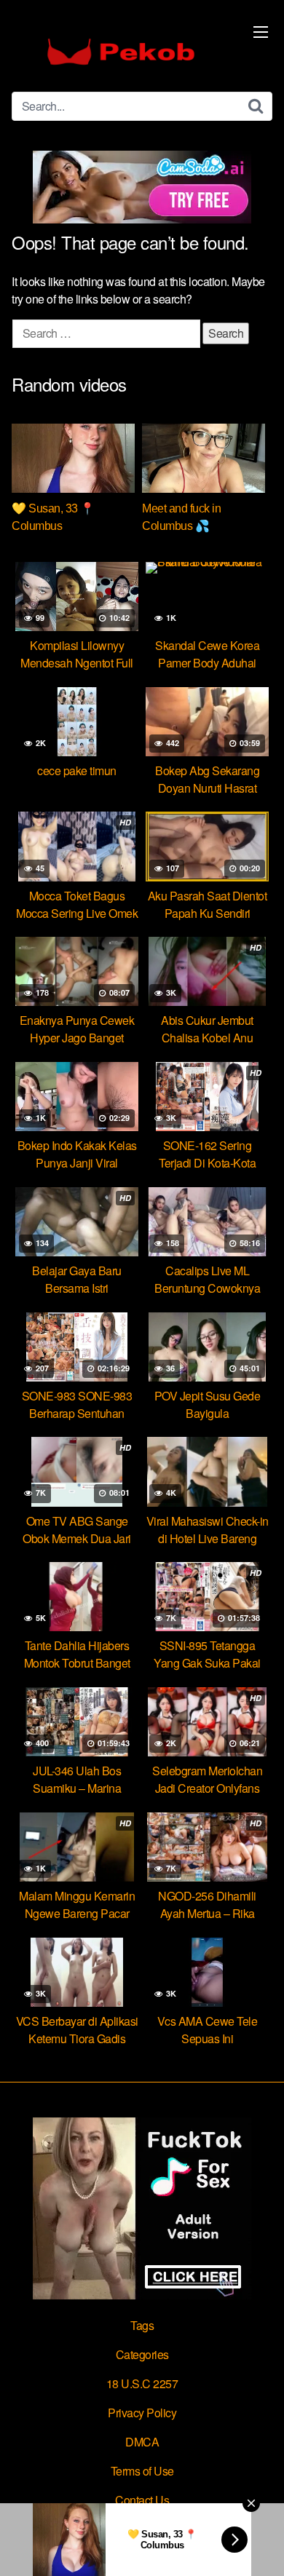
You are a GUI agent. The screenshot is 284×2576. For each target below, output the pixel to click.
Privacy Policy (142, 2413)
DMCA (142, 2442)
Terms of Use (142, 2471)
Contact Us (142, 2500)
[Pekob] (121, 52)
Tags (142, 2325)
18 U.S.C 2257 (142, 2383)
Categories (142, 2354)
